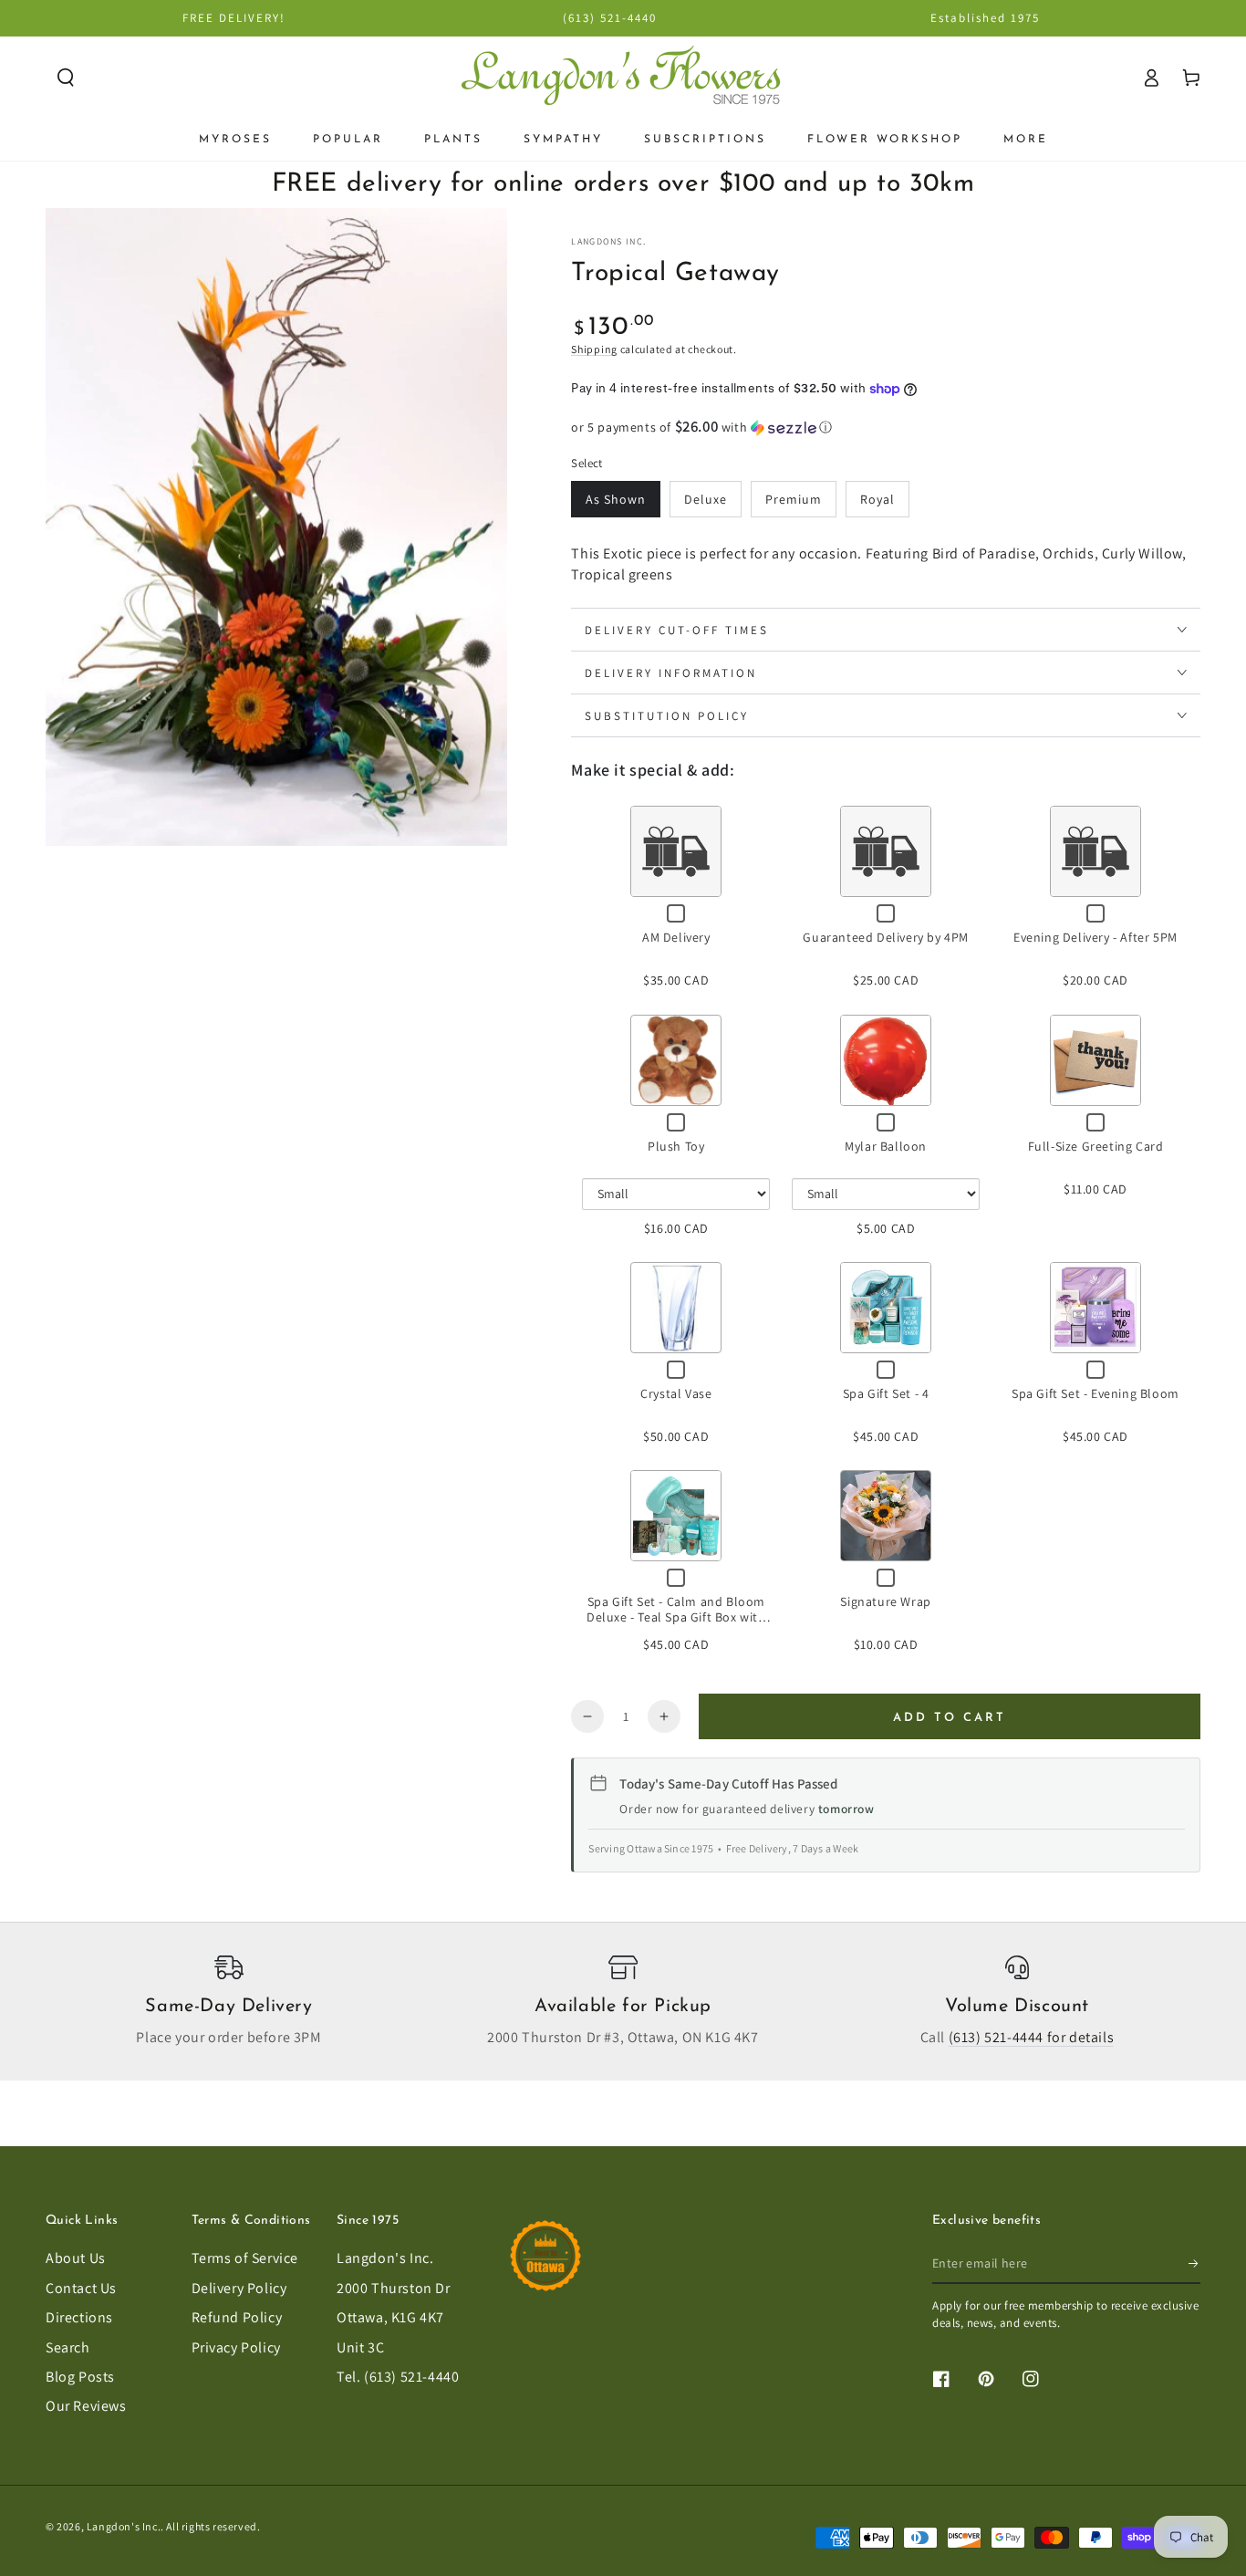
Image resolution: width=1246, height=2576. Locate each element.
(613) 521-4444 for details (1032, 2037)
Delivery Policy (239, 2288)
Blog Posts (80, 2377)
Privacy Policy (236, 2347)
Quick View (676, 852)
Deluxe (706, 499)
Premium (794, 499)
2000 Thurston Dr (394, 2288)
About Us (76, 2258)
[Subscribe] (1194, 2263)
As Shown (616, 499)
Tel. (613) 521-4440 (398, 2377)
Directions (79, 2317)
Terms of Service (245, 2258)
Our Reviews (86, 2406)
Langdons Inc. (608, 241)
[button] (66, 78)
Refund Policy (237, 2317)
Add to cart (950, 1718)
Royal (877, 499)
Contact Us (81, 2288)
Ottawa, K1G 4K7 (390, 2317)
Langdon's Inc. (385, 2258)
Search (68, 2347)
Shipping (594, 349)
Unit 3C (360, 2347)
